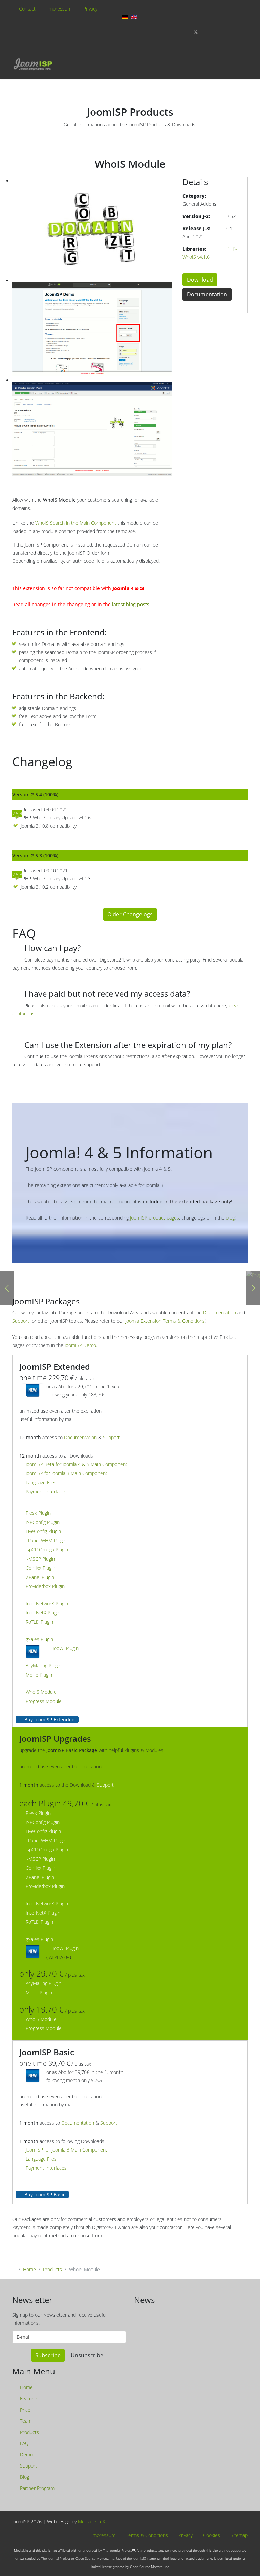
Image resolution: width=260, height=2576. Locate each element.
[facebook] (184, 32)
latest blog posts (131, 604)
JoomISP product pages (155, 1218)
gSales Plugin (39, 1639)
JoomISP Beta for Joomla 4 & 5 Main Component (77, 1464)
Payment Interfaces (46, 1492)
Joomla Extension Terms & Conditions (165, 1321)
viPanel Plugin (40, 1577)
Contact (27, 9)
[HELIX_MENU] (246, 72)
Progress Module (44, 1701)
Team (25, 2421)
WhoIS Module (41, 1692)
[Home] (32, 64)
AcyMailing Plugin (44, 1666)
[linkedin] (231, 32)
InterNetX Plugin (43, 1613)
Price (25, 2410)
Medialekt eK (92, 2522)
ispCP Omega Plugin (47, 1550)
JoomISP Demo (80, 1345)
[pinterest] (208, 32)
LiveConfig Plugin (43, 1531)
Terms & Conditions (146, 2535)
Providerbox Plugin (45, 1586)
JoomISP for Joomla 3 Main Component (67, 1473)
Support (21, 1321)
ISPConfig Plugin (43, 1522)
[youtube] (219, 32)
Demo (26, 2454)
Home (29, 2269)
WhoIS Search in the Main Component (76, 523)
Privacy (90, 9)
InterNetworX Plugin (47, 1603)
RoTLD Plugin (39, 1622)
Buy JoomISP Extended (49, 1719)
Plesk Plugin (38, 1513)
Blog (24, 2477)
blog (230, 1218)
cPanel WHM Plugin (46, 1540)
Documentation (207, 294)
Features (29, 2399)
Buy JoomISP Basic (44, 2194)
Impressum (59, 9)
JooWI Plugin (66, 1648)
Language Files (41, 1482)
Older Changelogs (130, 914)
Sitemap (239, 2535)
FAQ (24, 2443)
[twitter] (196, 32)
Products (52, 2269)
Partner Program (37, 2488)
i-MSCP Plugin (40, 1559)
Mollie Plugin (39, 1675)
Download (200, 280)
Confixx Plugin (40, 1568)
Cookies (211, 2535)
